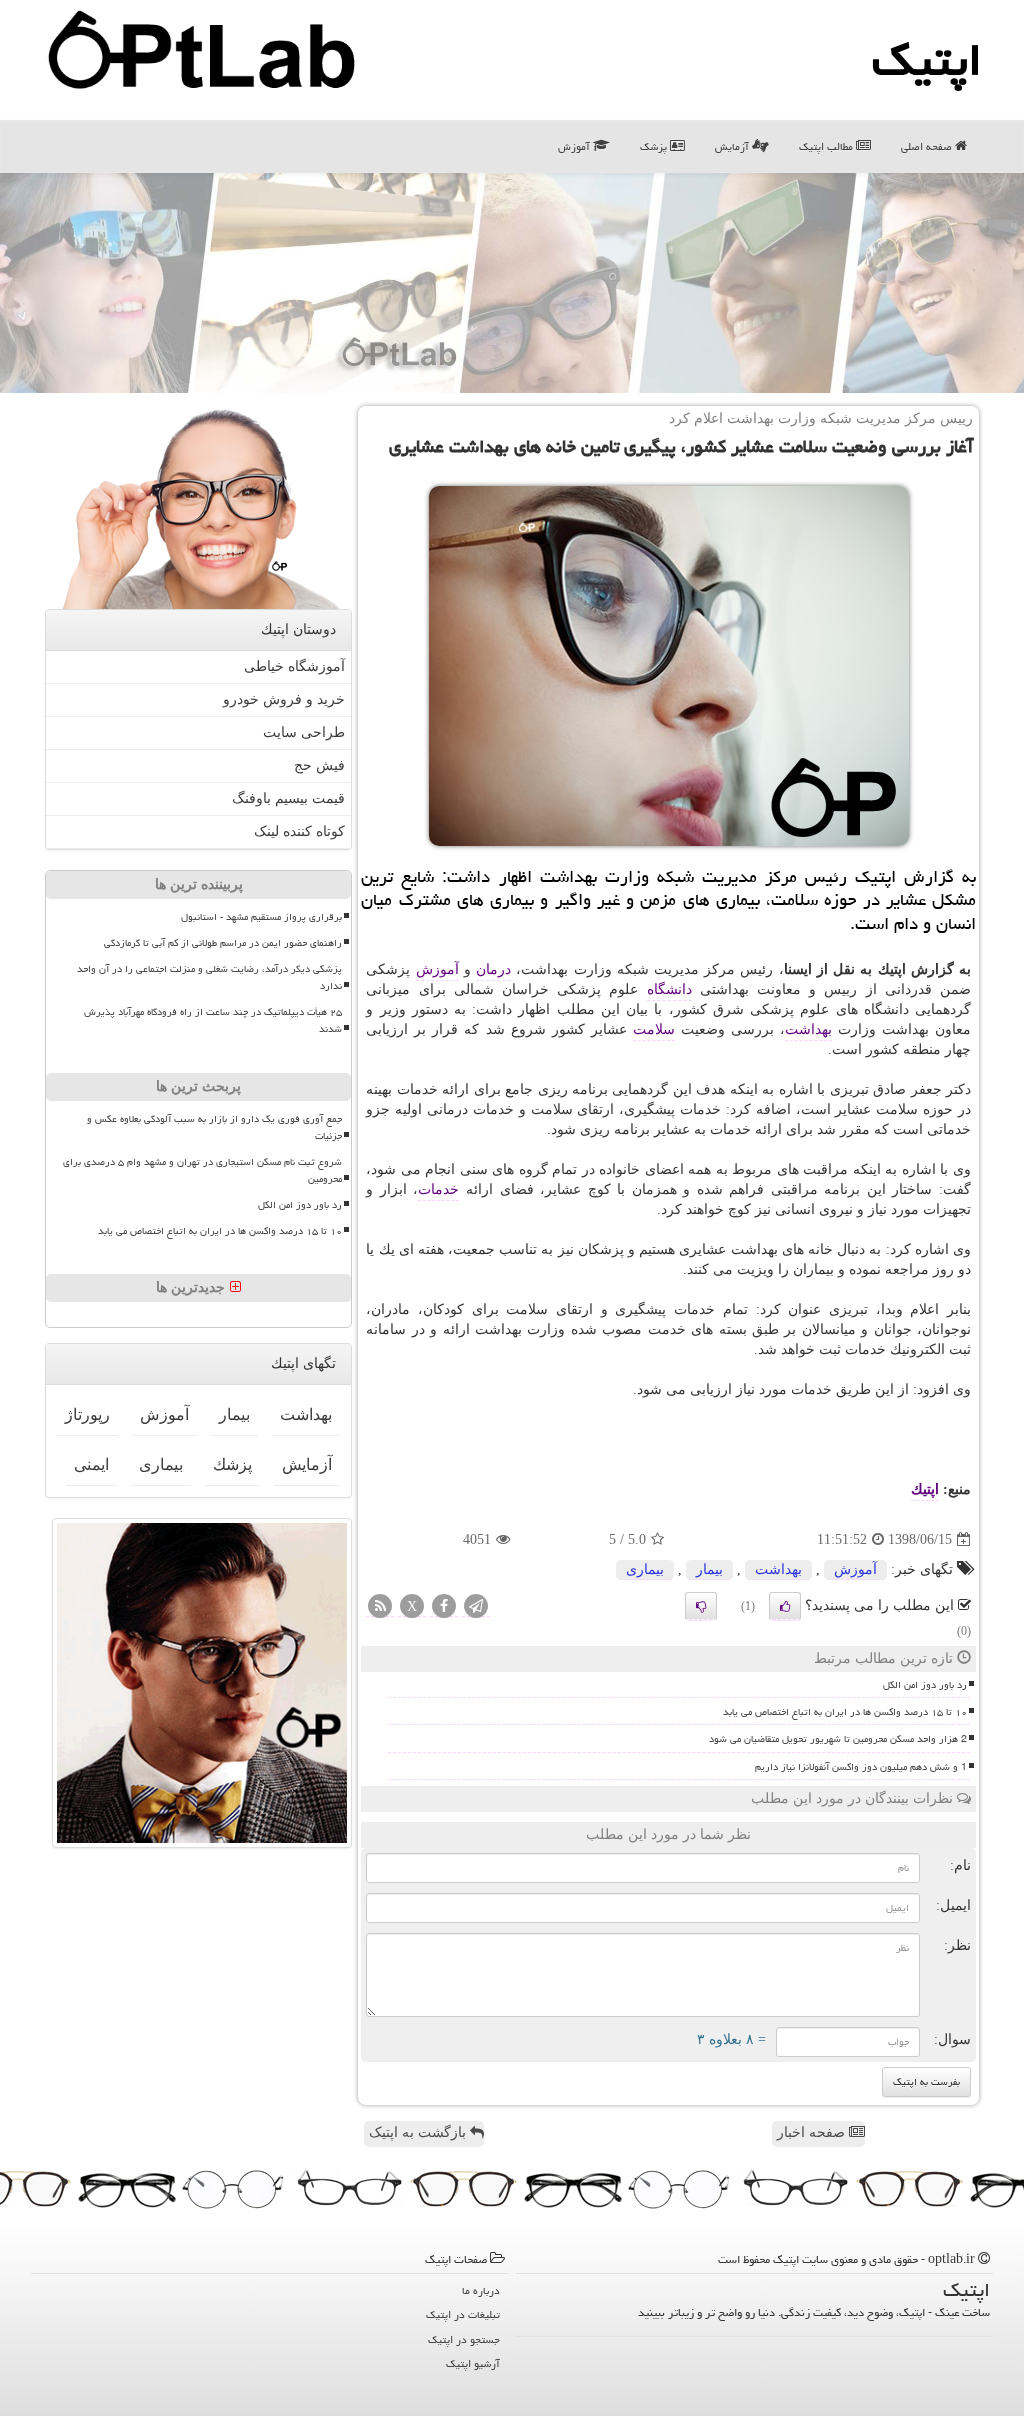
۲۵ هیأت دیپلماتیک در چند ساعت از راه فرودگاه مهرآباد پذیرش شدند (213, 1020)
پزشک (655, 146)
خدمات (438, 1189)
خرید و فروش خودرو (284, 699)
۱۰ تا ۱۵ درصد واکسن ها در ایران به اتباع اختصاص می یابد (845, 1712)
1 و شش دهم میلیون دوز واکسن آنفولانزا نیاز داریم (861, 1767)
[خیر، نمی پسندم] (701, 1606)
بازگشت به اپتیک (419, 2132)
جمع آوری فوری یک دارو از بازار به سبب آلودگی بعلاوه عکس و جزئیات (214, 1127)
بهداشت (808, 1029)
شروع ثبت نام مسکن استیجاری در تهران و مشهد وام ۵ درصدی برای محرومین (202, 1170)
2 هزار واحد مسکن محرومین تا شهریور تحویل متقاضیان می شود (838, 1739)
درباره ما (481, 2290)
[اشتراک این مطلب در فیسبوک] (444, 1607)
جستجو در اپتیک (464, 2339)
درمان (493, 969)
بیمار (709, 1569)
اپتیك (925, 1489)
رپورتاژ (87, 1414)
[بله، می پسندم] (785, 1606)
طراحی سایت (304, 732)
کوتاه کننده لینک (299, 831)
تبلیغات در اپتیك (463, 2314)
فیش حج (319, 765)
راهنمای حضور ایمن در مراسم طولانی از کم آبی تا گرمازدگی (223, 943)
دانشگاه (669, 989)
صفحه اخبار (813, 2132)
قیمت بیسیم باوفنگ (288, 798)
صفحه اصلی (928, 146)
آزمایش (733, 146)
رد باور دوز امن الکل (925, 1685)
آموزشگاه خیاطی (294, 666)
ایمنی (91, 1464)
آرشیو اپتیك (473, 2363)
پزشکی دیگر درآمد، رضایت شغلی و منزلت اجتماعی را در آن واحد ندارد (209, 977)
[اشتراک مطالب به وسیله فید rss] (380, 1607)
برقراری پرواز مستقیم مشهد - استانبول (261, 917)
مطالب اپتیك (827, 146)
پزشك (232, 1464)
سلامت (654, 1029)
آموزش (575, 146)
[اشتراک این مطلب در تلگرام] (476, 1607)
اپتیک (927, 60)
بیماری (645, 1569)
